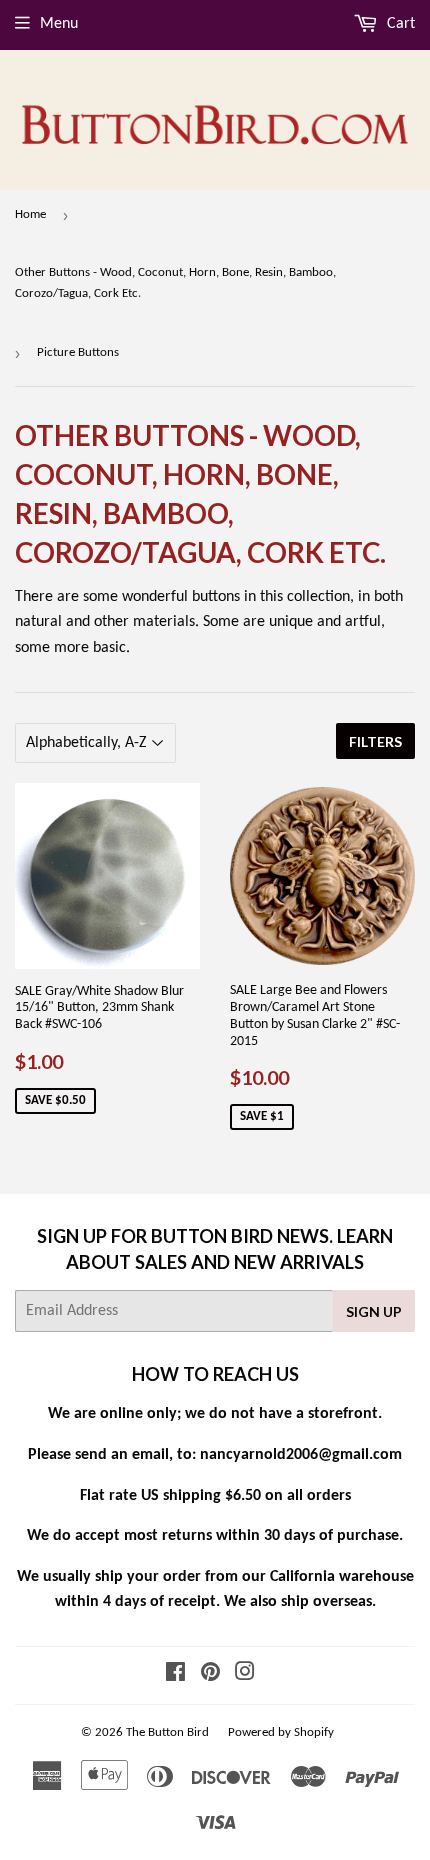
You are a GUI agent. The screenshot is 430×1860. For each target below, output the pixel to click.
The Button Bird (167, 1732)
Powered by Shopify (281, 1732)
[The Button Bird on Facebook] (175, 1675)
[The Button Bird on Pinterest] (210, 1675)
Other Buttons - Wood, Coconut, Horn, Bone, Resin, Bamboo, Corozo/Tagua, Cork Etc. (175, 283)
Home (30, 214)
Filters (375, 741)
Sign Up (374, 1311)
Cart (399, 24)
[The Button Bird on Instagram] (245, 1675)
